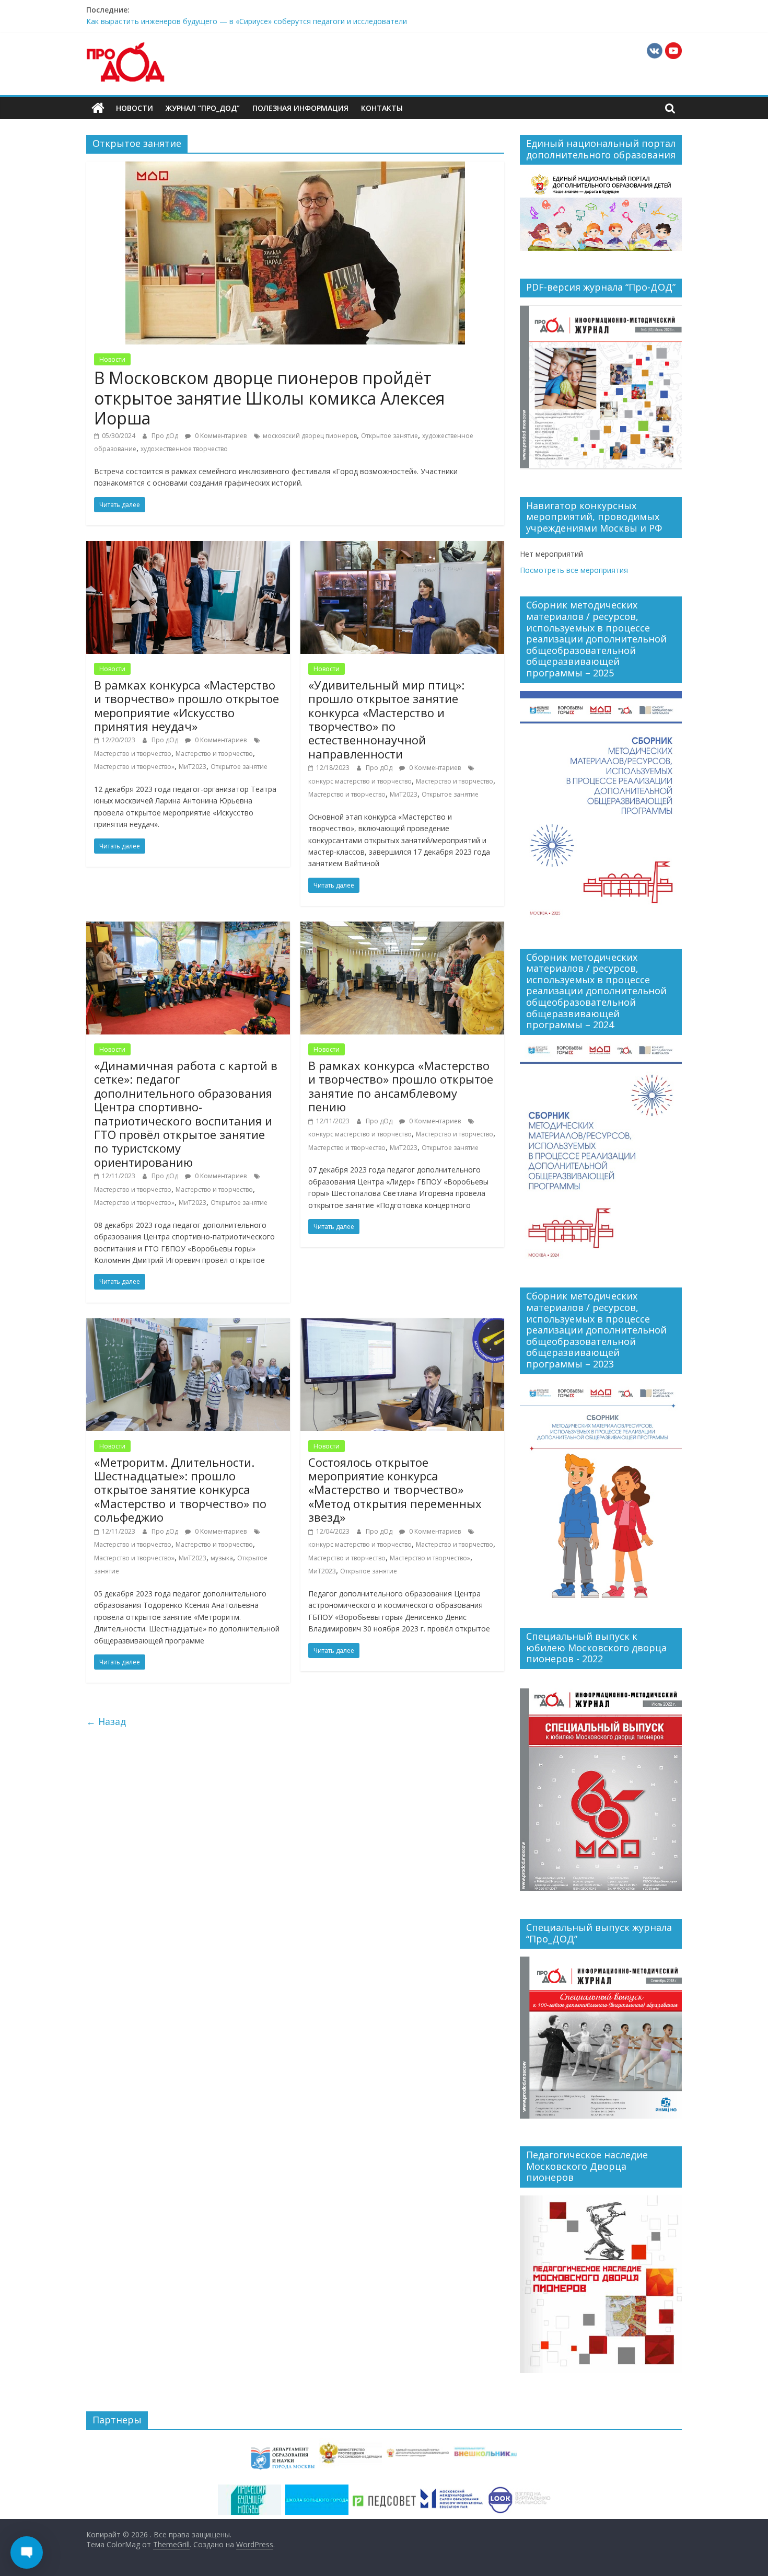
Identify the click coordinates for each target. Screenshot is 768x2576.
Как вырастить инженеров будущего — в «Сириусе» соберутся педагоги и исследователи (247, 25)
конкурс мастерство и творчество (360, 781)
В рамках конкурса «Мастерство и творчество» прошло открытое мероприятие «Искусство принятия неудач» (187, 705)
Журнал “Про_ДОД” (203, 108)
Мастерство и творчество (133, 754)
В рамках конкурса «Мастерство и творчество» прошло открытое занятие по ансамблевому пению (401, 1086)
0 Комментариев (220, 436)
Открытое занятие (389, 436)
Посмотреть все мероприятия (574, 570)
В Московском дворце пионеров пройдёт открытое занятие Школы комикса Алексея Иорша (269, 398)
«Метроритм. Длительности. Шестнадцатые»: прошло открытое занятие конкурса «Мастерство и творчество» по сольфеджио (180, 1490)
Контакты (382, 108)
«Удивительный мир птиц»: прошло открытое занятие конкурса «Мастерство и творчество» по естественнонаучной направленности (386, 719)
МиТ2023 (193, 767)
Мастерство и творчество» (134, 767)
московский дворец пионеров (310, 436)
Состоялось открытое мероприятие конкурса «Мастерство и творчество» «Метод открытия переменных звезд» (395, 1490)
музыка (222, 1558)
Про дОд (166, 436)
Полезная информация (300, 108)
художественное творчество (184, 449)
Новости (135, 108)
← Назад (106, 1721)
